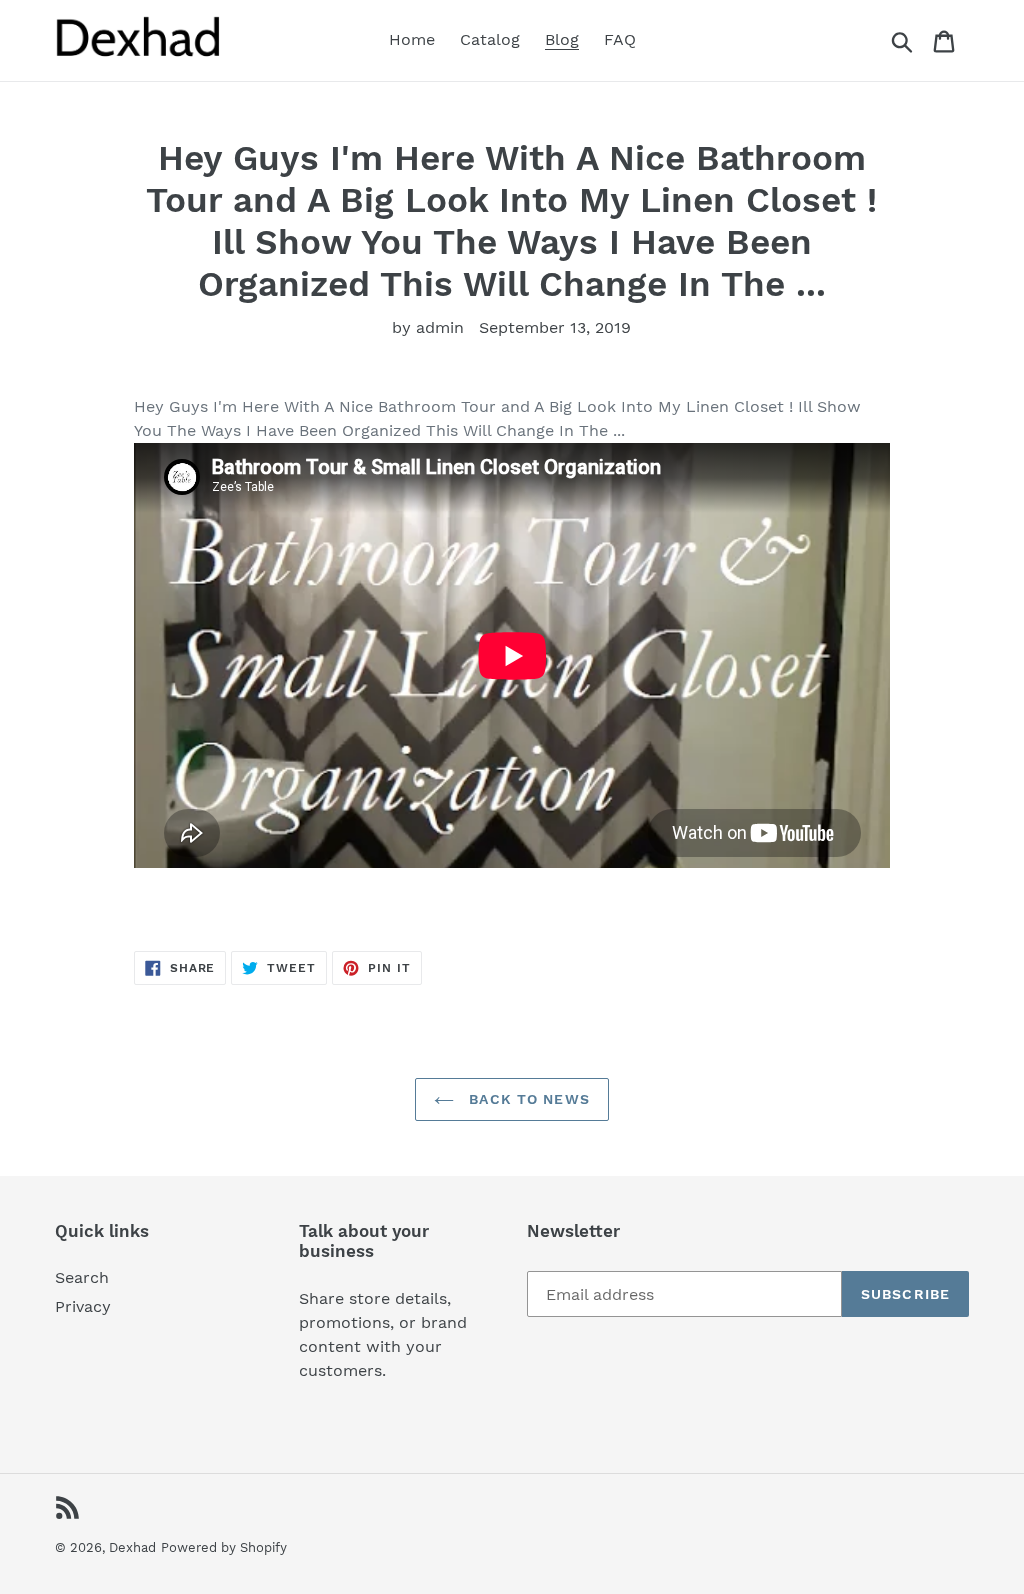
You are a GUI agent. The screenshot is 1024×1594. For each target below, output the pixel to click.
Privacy (83, 1306)
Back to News (527, 1099)
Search (82, 1277)
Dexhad (132, 1547)
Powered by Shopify (224, 1547)
